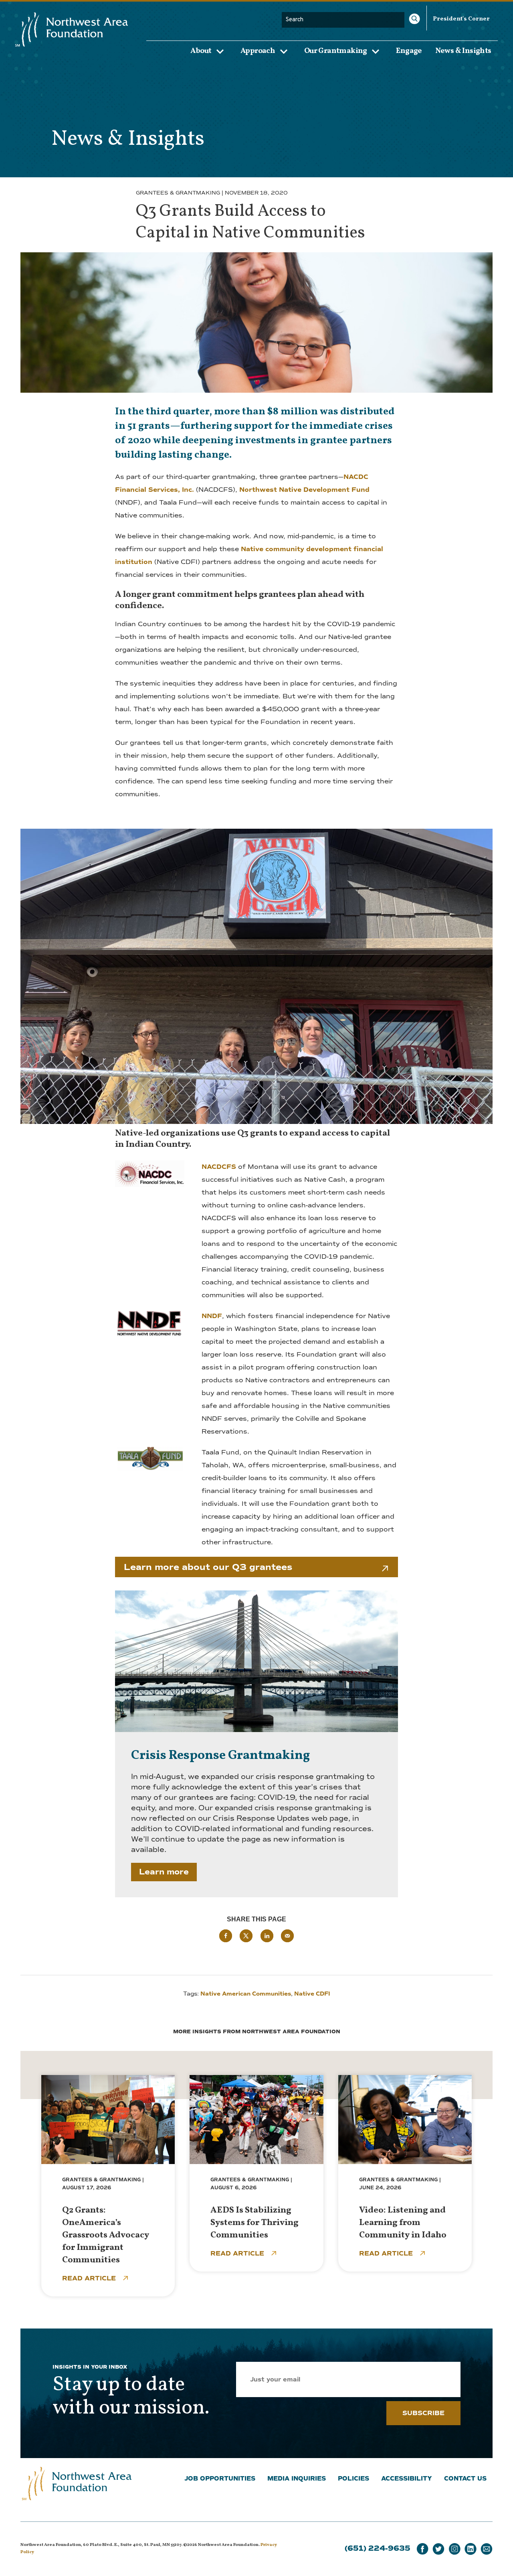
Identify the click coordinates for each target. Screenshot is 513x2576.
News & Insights (463, 51)
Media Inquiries (297, 2479)
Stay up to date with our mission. (131, 2397)
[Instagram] (454, 2549)
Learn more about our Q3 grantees (208, 1567)
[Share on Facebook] (226, 1936)
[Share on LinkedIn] (267, 1936)
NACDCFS (219, 1167)
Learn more (164, 1872)
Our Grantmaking (336, 51)
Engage (409, 51)
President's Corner (461, 19)
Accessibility (407, 2479)
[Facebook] (422, 2549)
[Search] (414, 19)
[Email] (487, 2549)
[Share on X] (246, 1936)
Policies (353, 2479)
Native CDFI (312, 1994)
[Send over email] (287, 1936)
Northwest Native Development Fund (304, 490)
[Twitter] (438, 2549)
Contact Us (465, 2479)
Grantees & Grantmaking (178, 193)
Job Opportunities (220, 2479)
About (201, 51)
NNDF (212, 1316)
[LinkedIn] (471, 2549)
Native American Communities (246, 1994)
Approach (258, 51)
